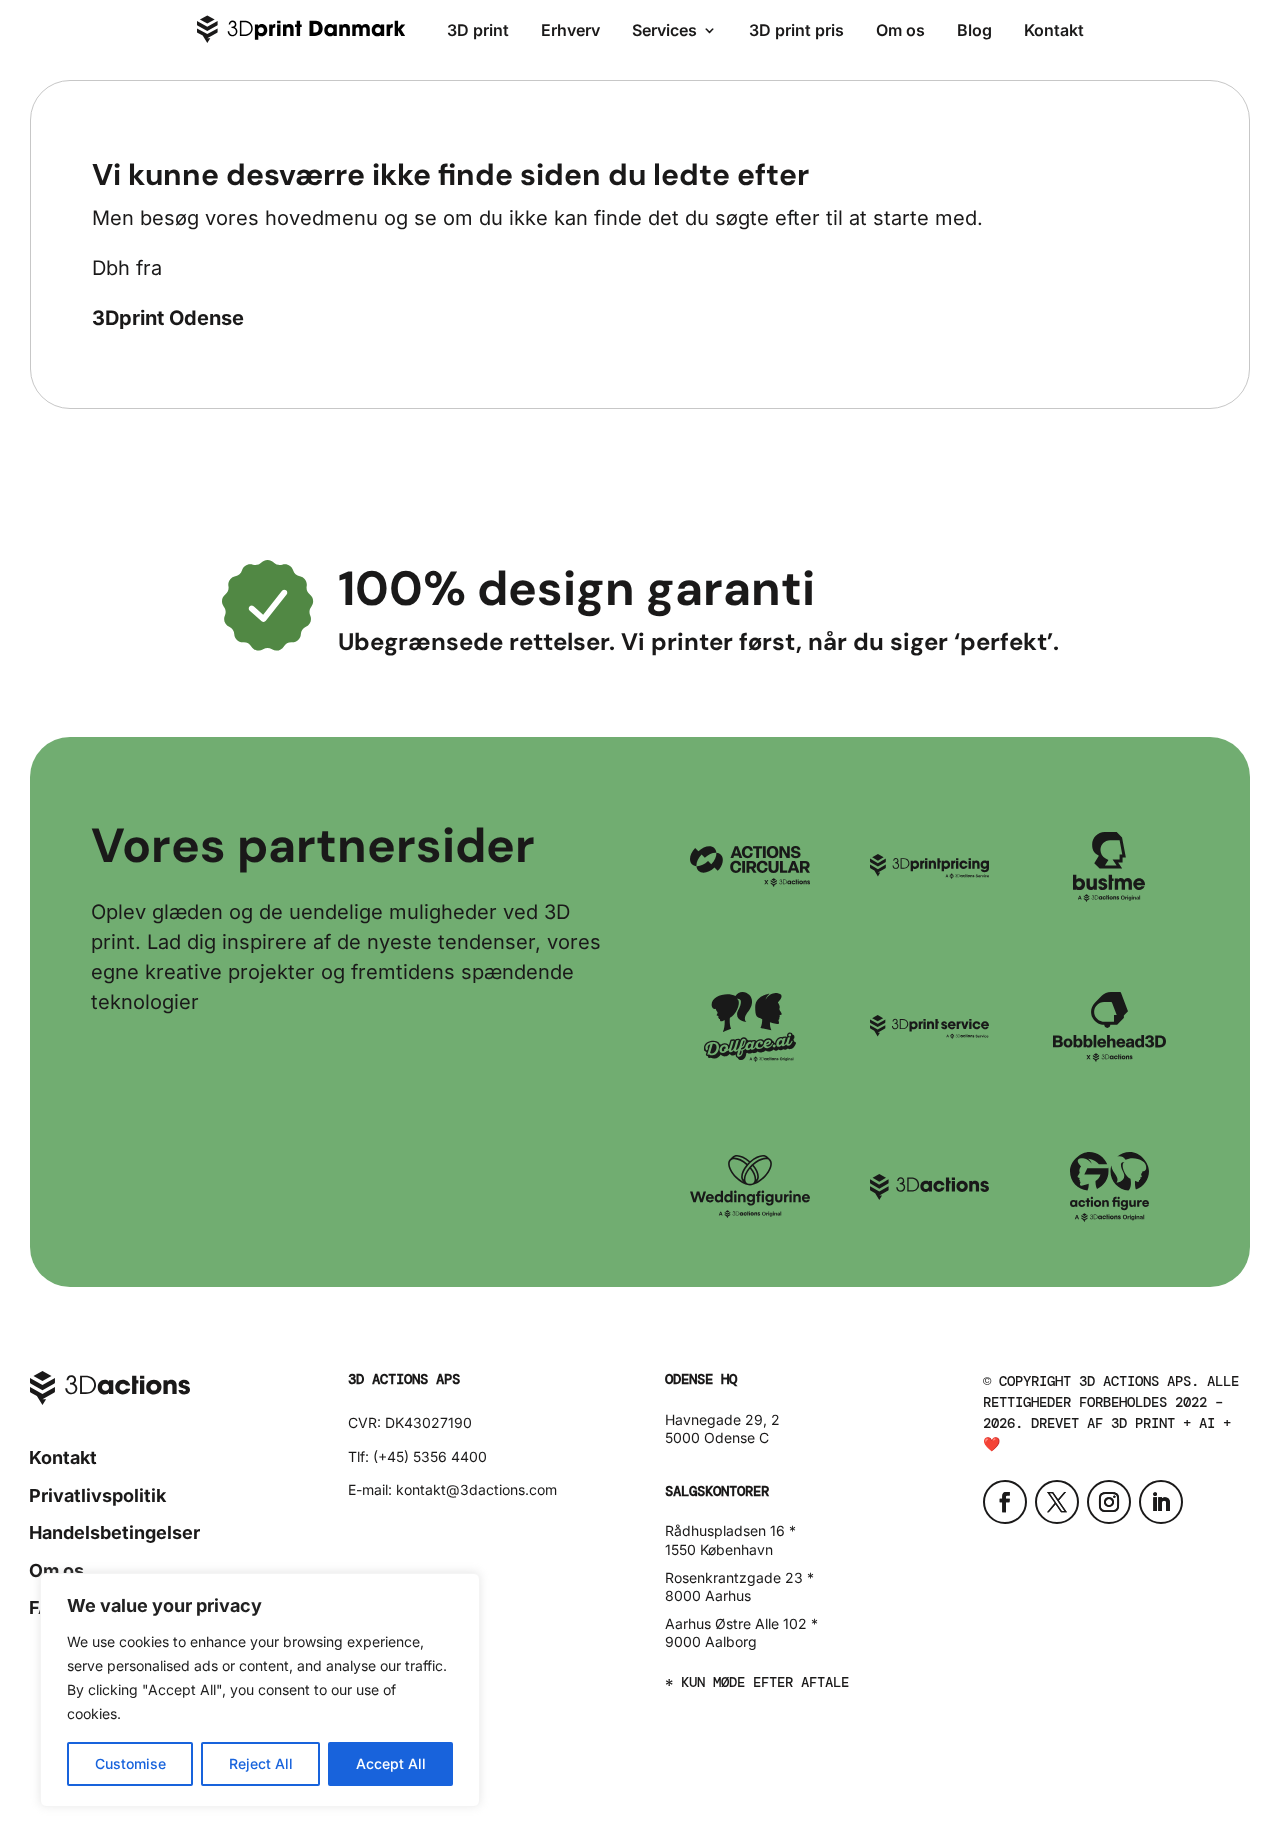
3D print (478, 30)
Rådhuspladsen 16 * (730, 1530)
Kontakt (1054, 30)
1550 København (719, 1549)
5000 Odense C (717, 1437)
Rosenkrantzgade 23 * (739, 1577)
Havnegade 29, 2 (722, 1419)
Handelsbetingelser (114, 1532)
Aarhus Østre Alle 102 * (741, 1623)
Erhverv (570, 30)
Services (664, 30)
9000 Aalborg (711, 1641)
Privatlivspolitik (97, 1495)
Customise (130, 1763)
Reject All (261, 1763)
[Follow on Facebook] (1005, 1502)
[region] (260, 1690)
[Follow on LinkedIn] (1161, 1502)
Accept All (391, 1763)
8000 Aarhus (708, 1595)
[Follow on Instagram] (1109, 1502)
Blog (974, 30)
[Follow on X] (1057, 1502)
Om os (900, 30)
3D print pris (796, 30)
